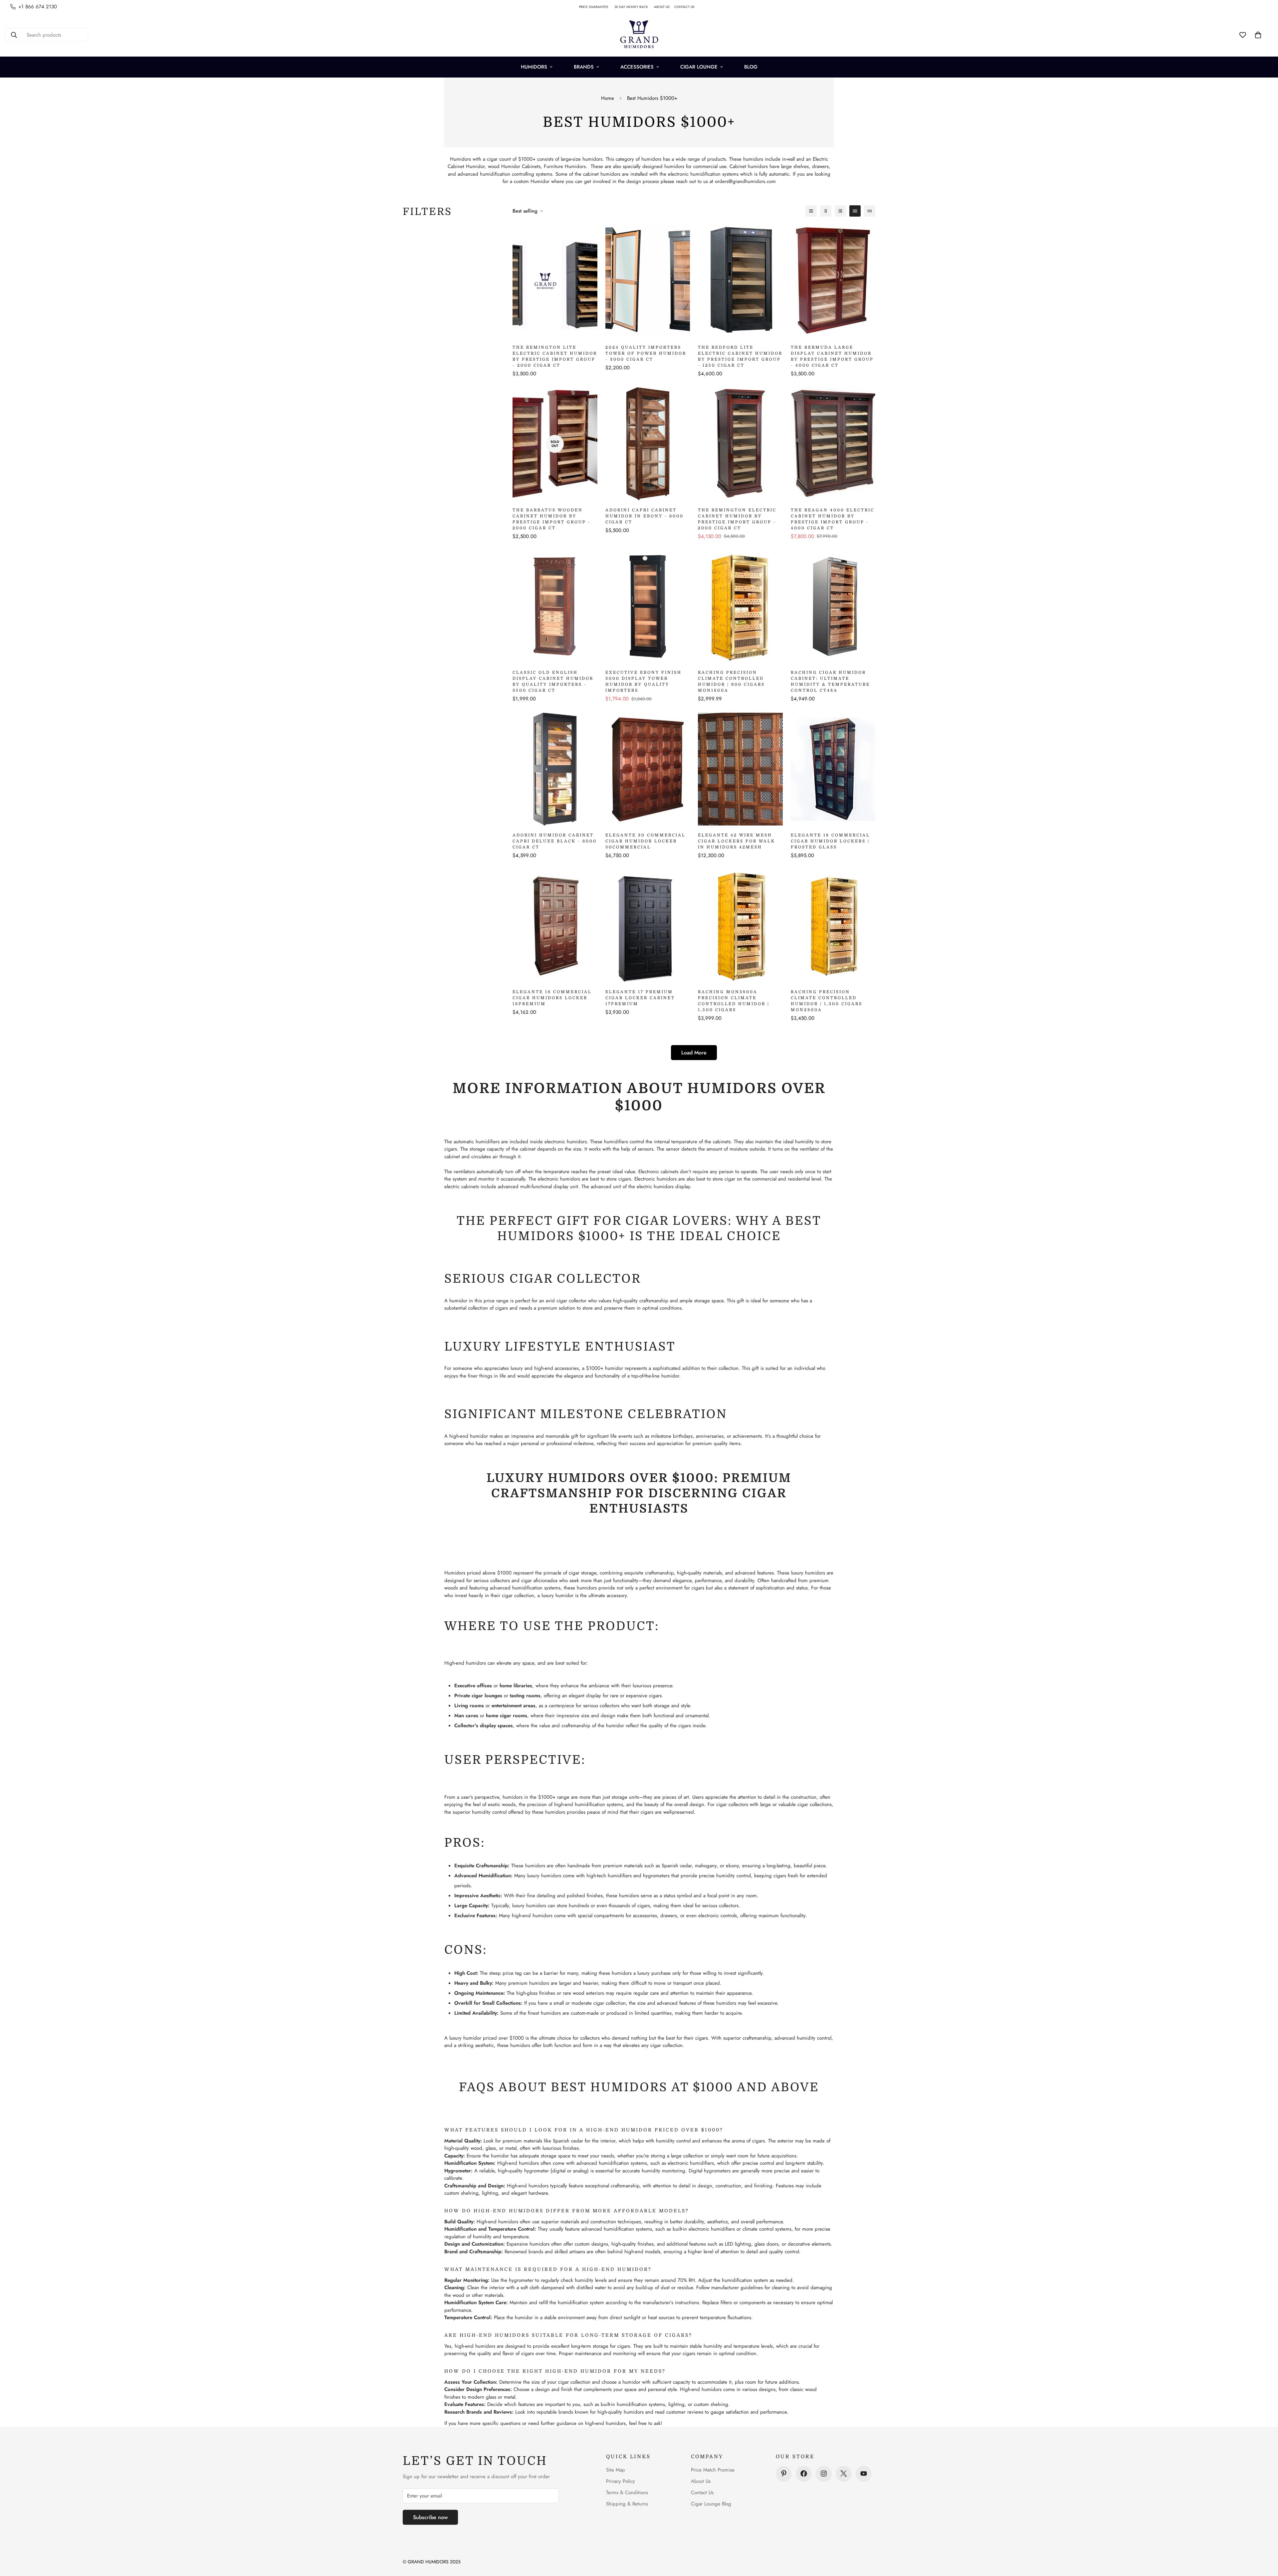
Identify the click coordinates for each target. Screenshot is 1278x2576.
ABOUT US (664, 7)
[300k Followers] (804, 2474)
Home (608, 98)
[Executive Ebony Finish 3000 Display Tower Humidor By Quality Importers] (648, 606)
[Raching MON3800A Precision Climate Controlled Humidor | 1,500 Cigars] (740, 926)
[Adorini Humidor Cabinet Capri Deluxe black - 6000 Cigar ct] (555, 769)
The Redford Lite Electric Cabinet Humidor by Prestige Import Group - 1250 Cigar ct (740, 356)
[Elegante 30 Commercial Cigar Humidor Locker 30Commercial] (648, 769)
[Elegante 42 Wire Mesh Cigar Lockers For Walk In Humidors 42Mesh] (740, 769)
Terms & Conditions (627, 2492)
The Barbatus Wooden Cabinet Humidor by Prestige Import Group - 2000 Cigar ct (552, 519)
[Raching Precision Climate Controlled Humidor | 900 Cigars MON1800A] (740, 606)
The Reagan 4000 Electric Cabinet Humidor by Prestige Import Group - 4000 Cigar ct (833, 519)
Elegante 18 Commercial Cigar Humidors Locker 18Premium (552, 998)
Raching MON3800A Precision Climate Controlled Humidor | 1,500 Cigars (734, 1001)
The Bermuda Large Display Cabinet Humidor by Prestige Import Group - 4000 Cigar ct (832, 356)
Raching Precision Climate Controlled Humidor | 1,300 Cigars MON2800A (827, 1001)
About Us (701, 2481)
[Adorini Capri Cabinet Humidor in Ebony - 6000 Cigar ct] (648, 444)
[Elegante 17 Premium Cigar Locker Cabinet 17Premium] (648, 926)
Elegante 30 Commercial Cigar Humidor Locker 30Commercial (645, 841)
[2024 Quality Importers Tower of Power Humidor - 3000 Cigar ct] (648, 281)
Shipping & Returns (627, 2503)
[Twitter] (844, 2474)
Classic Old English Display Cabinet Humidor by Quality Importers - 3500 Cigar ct (553, 681)
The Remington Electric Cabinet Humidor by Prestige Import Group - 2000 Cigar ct (737, 519)
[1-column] (811, 211)
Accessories (637, 67)
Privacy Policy (621, 2481)
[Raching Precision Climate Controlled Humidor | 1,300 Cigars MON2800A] (833, 926)
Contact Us (702, 2492)
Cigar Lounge (699, 67)
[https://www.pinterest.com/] (784, 2474)
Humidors (534, 67)
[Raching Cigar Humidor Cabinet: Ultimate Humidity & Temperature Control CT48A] (833, 606)
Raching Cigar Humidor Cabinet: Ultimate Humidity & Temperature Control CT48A (830, 681)
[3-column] (840, 211)
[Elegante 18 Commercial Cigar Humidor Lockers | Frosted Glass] (833, 769)
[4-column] (855, 211)
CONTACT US (687, 7)
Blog (751, 67)
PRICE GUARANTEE (597, 7)
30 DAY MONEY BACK (634, 7)
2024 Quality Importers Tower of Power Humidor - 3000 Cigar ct (646, 353)
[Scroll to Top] (1265, 2540)
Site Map (616, 2470)
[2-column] (826, 211)
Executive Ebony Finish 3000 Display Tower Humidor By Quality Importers (643, 681)
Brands (584, 67)
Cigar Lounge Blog (711, 2503)
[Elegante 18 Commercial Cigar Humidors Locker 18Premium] (555, 926)
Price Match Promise (713, 2470)
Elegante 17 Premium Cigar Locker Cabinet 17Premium (640, 998)
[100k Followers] (824, 2474)
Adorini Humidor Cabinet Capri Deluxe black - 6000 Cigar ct (555, 841)
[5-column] (870, 211)
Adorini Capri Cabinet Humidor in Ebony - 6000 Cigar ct (644, 516)
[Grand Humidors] (639, 35)
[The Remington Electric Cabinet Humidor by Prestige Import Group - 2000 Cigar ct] (740, 444)
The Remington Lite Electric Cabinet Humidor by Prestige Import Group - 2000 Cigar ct (555, 356)
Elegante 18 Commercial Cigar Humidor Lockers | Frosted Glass (830, 841)
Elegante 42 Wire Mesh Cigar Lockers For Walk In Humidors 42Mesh (737, 841)
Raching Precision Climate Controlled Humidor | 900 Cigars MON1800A (731, 681)
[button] (1258, 35)
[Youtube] (864, 2474)
